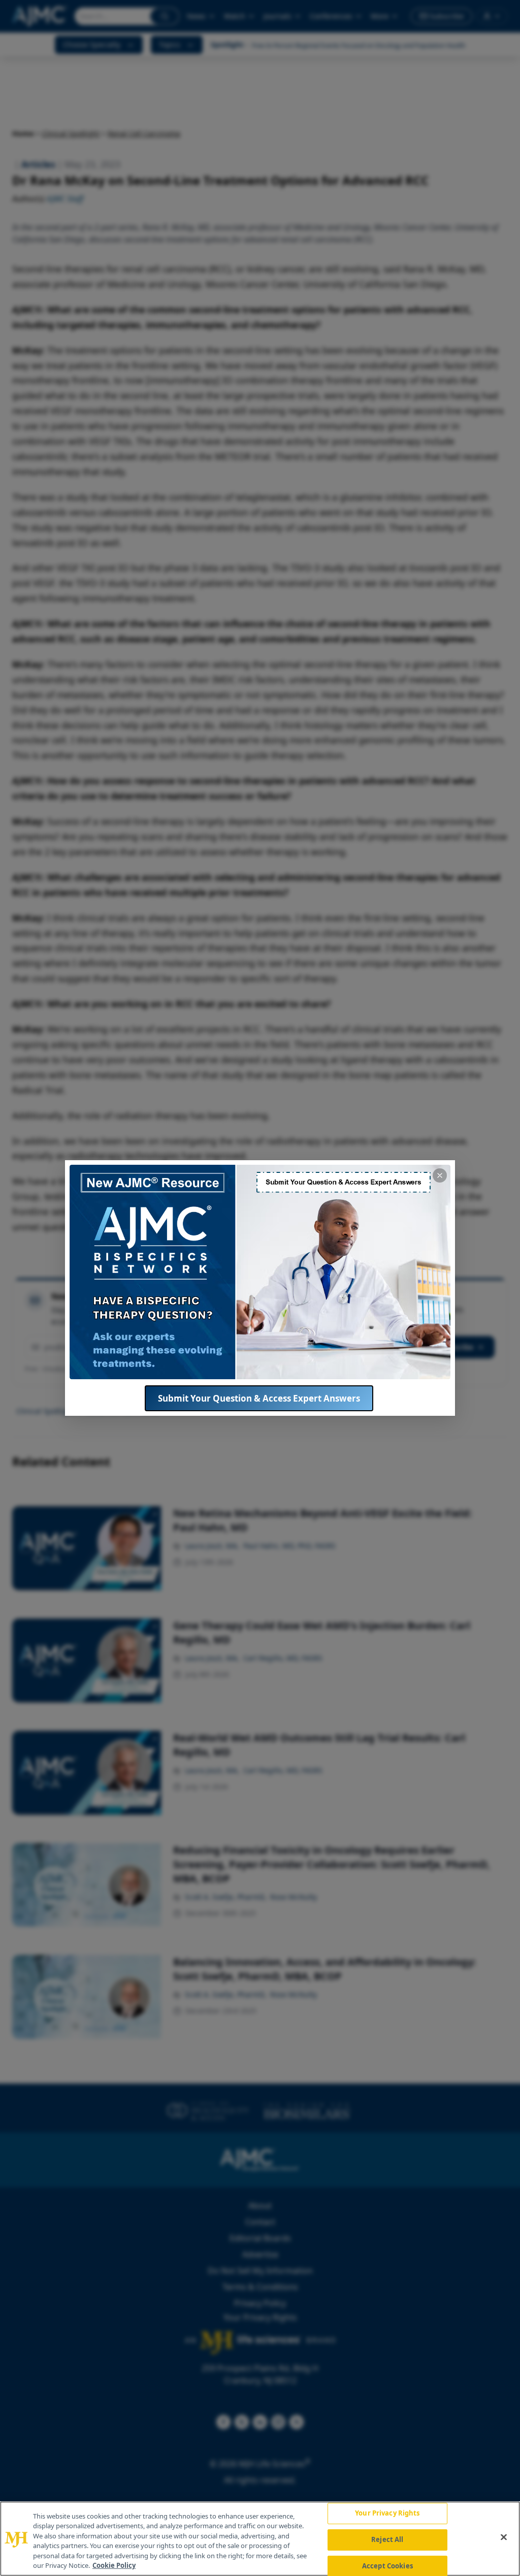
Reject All (387, 2539)
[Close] (504, 2537)
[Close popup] (440, 1175)
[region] (260, 2539)
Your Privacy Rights (387, 2513)
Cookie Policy (114, 2565)
